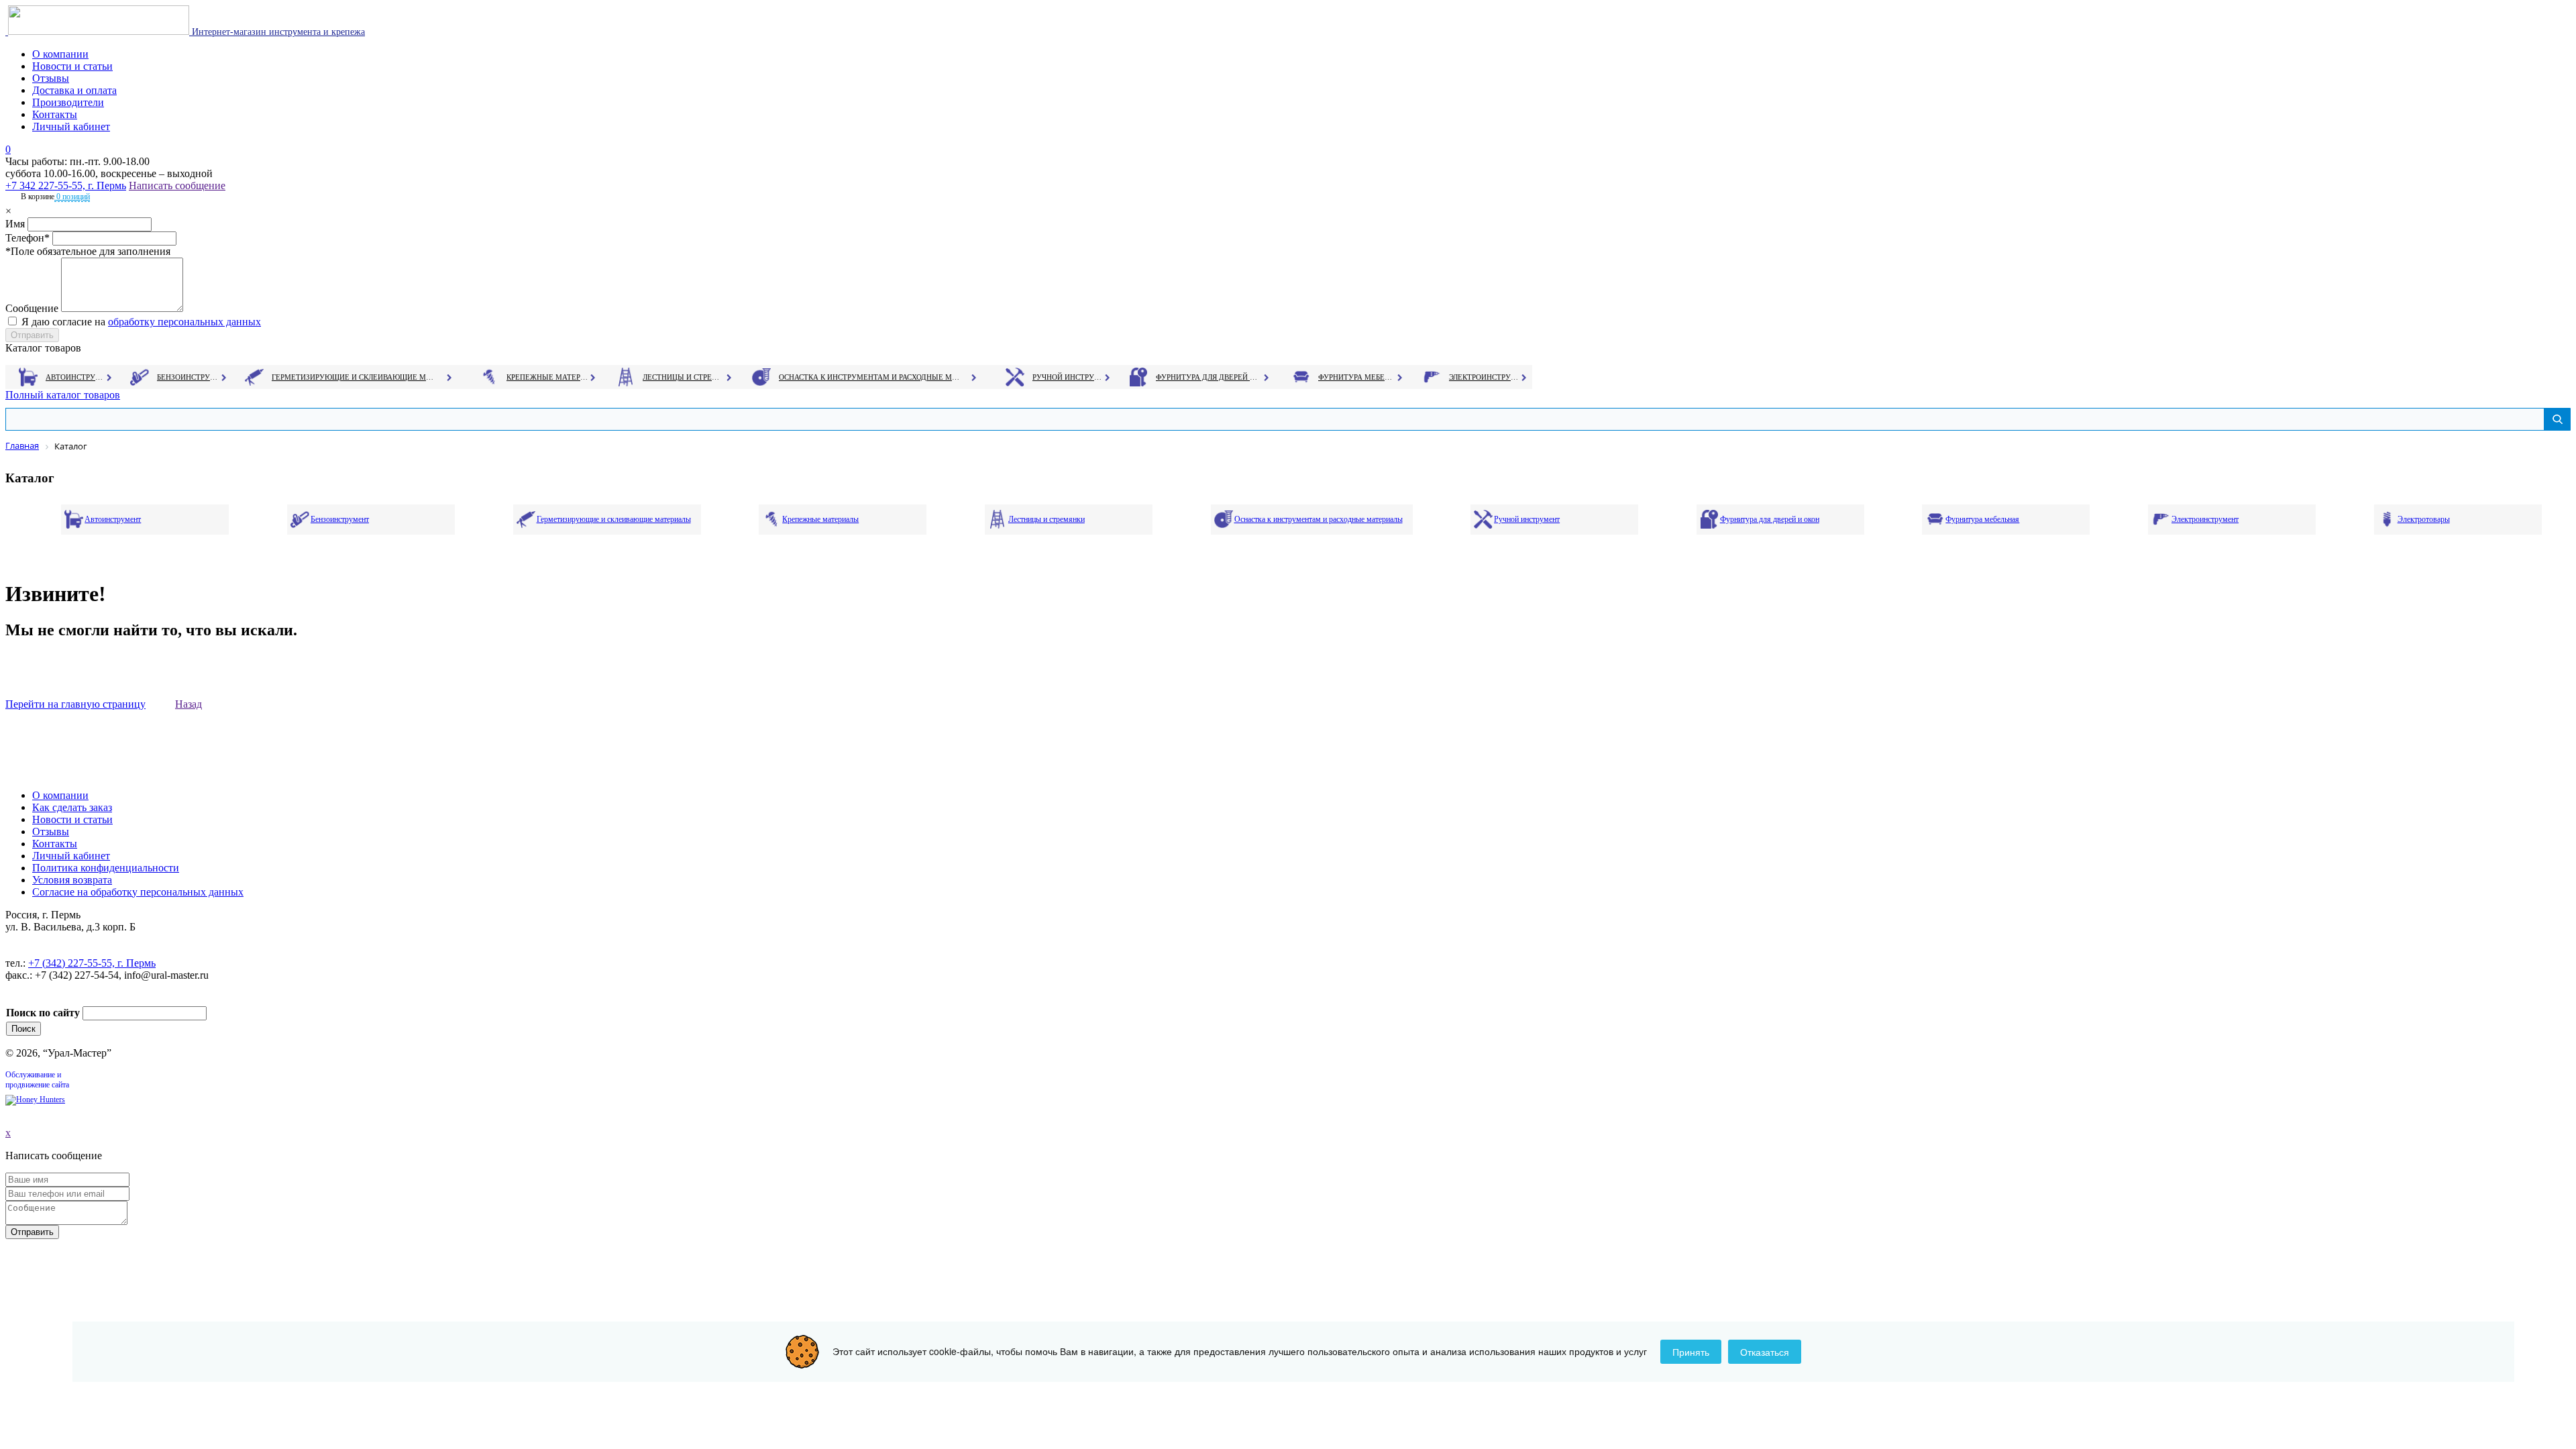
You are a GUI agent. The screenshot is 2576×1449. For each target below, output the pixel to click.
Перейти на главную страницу (75, 704)
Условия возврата (72, 880)
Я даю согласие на (141, 322)
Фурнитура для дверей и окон (1208, 377)
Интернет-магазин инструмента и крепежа (277, 32)
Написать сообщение (177, 185)
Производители (68, 102)
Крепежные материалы (547, 377)
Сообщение (32, 308)
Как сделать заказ (72, 807)
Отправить (32, 1232)
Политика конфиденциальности (106, 868)
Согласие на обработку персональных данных (138, 892)
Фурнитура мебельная (1357, 377)
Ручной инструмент (1068, 377)
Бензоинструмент (189, 377)
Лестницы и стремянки (684, 377)
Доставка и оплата (74, 90)
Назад (189, 704)
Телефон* (28, 238)
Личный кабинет (71, 126)
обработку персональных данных (184, 322)
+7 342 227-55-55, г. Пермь (66, 185)
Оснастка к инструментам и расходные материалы (869, 377)
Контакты (55, 114)
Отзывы (51, 78)
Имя (15, 224)
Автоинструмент (76, 377)
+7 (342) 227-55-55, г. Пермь (92, 963)
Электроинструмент (1484, 377)
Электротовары (2424, 519)
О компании (60, 54)
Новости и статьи (72, 66)
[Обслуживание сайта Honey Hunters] (35, 1099)
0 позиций (72, 197)
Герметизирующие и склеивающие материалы (355, 377)
